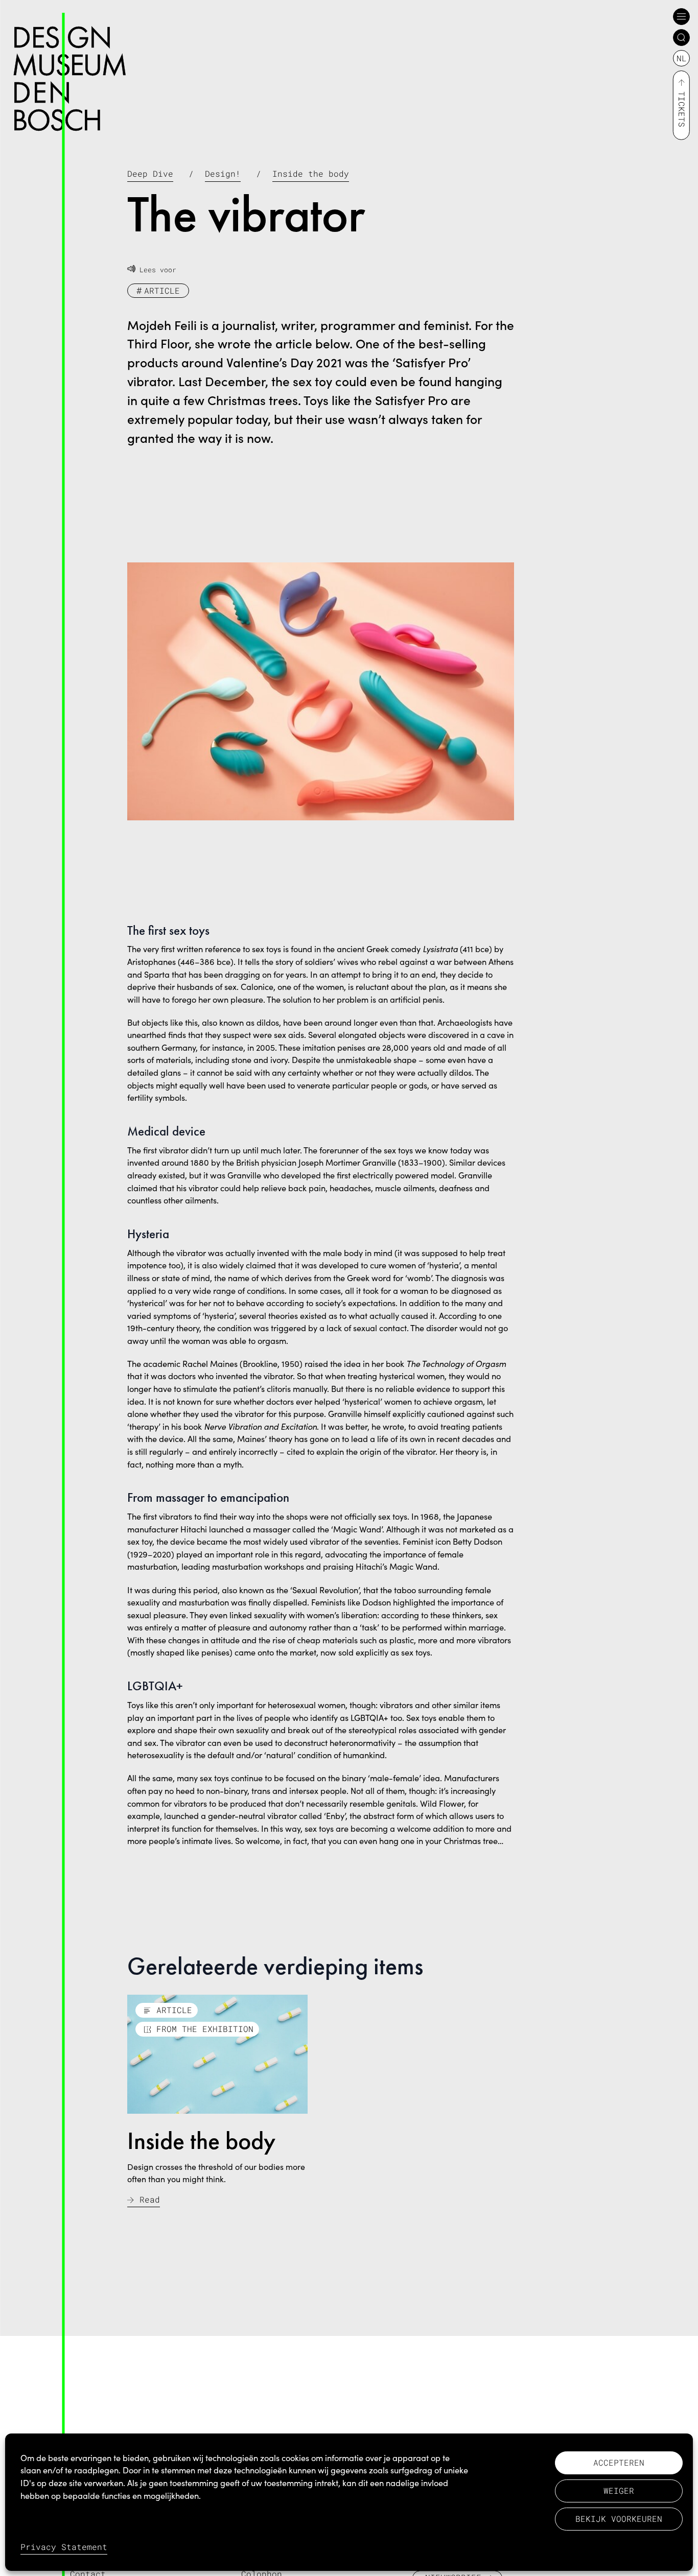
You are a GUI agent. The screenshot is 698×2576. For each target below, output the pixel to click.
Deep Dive (150, 173)
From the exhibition (205, 2029)
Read (150, 2199)
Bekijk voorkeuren (619, 2519)
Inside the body (311, 173)
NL (682, 58)
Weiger (619, 2490)
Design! (223, 173)
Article (162, 290)
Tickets (682, 109)
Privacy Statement (64, 2547)
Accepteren (619, 2462)
